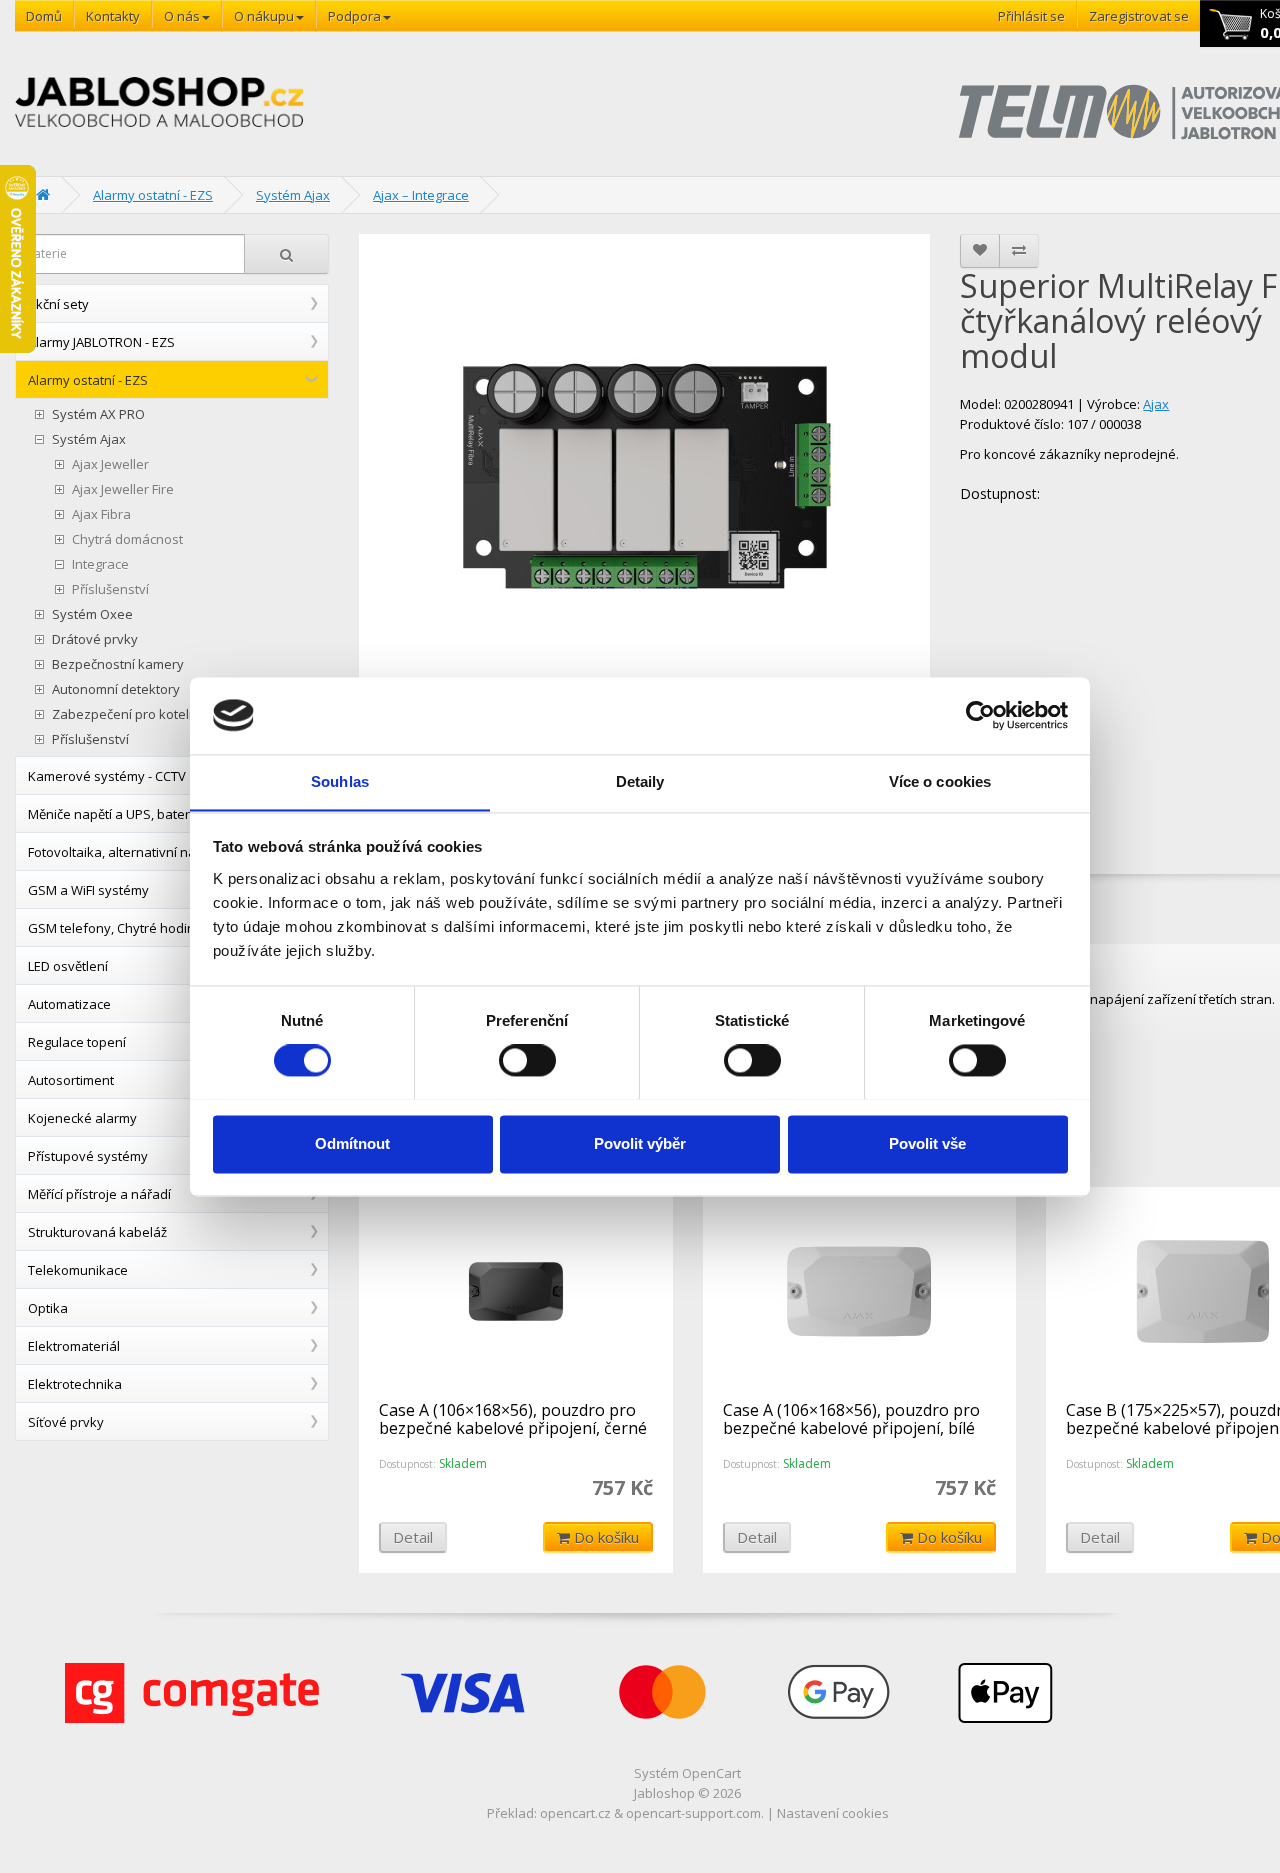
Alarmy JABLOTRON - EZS (101, 342)
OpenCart (711, 1773)
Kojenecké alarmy (82, 1118)
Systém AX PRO (98, 414)
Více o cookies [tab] (940, 781)
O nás (182, 16)
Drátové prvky (95, 639)
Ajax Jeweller (110, 464)
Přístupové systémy (88, 1156)
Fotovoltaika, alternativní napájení (131, 852)
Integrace (100, 564)
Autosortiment (71, 1080)
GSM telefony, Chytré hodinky (118, 928)
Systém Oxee (92, 614)
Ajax (1156, 404)
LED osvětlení (68, 966)
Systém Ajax (293, 195)
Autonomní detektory (116, 689)
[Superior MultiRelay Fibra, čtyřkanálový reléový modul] (645, 478)
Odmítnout (352, 1143)
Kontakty (113, 16)
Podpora (354, 16)
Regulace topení (77, 1042)
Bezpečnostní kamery (118, 664)
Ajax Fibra (101, 514)
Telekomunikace (78, 1270)
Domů (44, 16)
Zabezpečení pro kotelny (128, 714)
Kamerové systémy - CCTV (107, 776)
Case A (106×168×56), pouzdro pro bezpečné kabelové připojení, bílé (851, 1419)
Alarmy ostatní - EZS (153, 195)
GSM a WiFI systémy (88, 890)
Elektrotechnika (75, 1384)
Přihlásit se (1031, 16)
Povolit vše (927, 1143)
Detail (413, 1537)
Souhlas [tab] (340, 781)
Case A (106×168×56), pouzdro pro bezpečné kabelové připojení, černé (513, 1419)
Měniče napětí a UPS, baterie (114, 814)
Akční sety (58, 304)
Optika (48, 1308)
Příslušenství (110, 589)
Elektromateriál (74, 1346)
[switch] (527, 1060)
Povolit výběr (640, 1143)
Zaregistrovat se (1139, 16)
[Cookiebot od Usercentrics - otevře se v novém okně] (980, 715)
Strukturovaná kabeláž (97, 1232)
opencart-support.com (693, 1813)
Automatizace (69, 1004)
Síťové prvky (66, 1422)
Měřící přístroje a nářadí (99, 1194)
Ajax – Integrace (421, 195)
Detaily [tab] (640, 781)
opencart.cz (575, 1813)
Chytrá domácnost (127, 539)
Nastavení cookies (833, 1813)
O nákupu (264, 16)
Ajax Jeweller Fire (123, 489)
